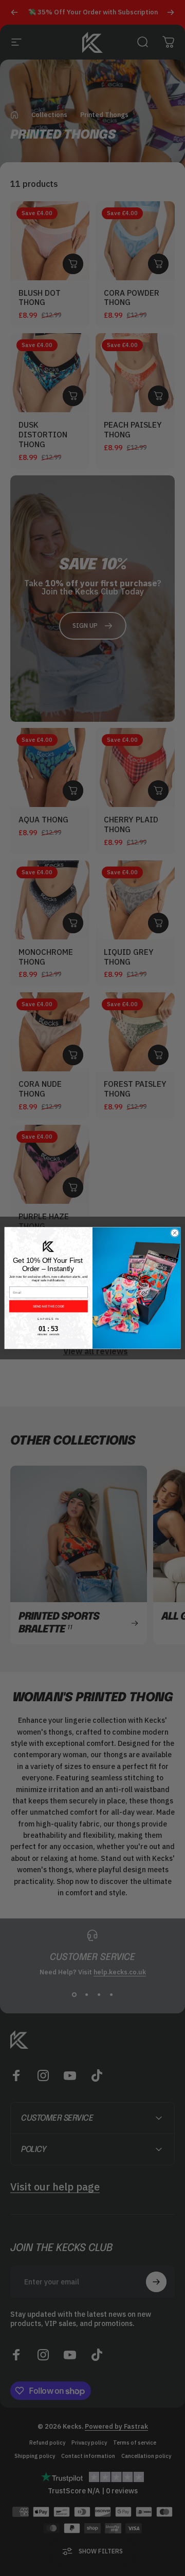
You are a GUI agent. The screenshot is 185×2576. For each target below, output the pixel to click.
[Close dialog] (174, 1233)
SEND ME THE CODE (49, 1306)
